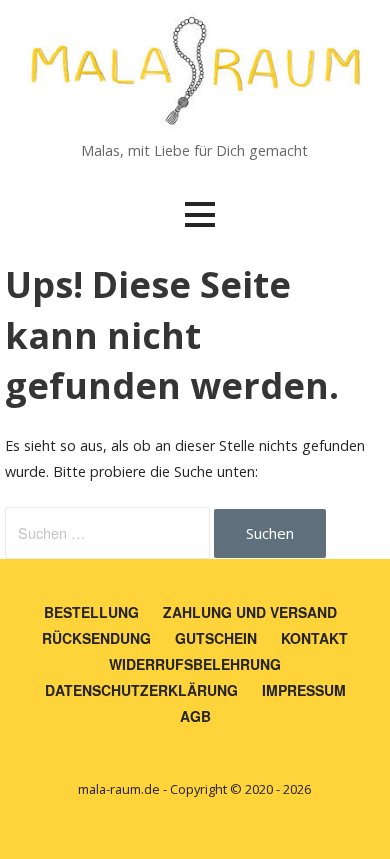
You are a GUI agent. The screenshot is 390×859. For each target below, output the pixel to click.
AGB (195, 716)
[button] (200, 214)
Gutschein (216, 638)
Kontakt (314, 638)
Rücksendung (96, 638)
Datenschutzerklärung (141, 690)
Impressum (304, 690)
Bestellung (91, 612)
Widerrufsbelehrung (195, 664)
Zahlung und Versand (250, 612)
